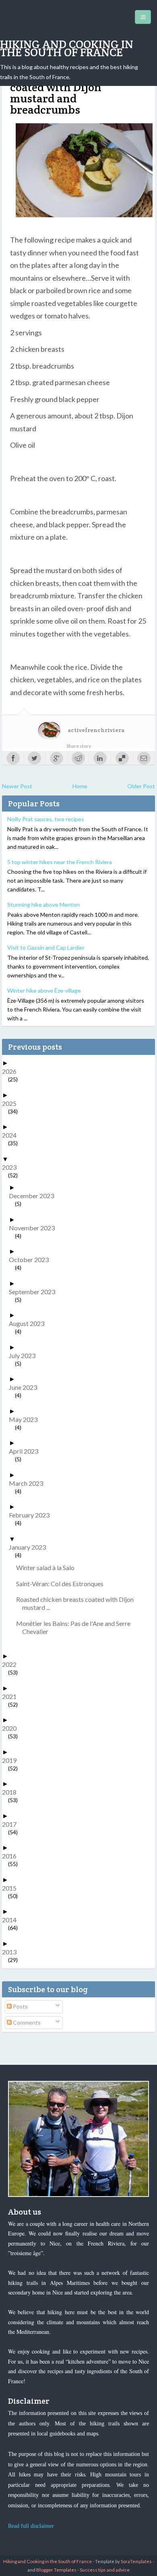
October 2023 (32, 1259)
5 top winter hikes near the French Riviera (60, 862)
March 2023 (29, 1483)
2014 (12, 1920)
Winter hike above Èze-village (44, 990)
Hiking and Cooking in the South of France (67, 48)
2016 (12, 1856)
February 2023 (32, 1515)
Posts (20, 2006)
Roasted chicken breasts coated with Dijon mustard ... (78, 1603)
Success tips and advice (105, 2570)
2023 (12, 1167)
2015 (12, 1888)
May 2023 (26, 1419)
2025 (12, 1103)
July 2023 (25, 1355)
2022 (12, 1664)
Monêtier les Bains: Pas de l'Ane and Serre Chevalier (76, 1627)
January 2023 (30, 1547)
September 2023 (35, 1292)
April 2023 (27, 1451)
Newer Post (17, 786)
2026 (12, 1071)
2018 (12, 1792)
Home (80, 786)
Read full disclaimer (31, 2526)
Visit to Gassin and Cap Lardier (46, 947)
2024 (12, 1135)
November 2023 (35, 1228)
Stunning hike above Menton (43, 905)
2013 (12, 1952)
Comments (26, 2022)
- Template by (122, 2561)
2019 (12, 1760)
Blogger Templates (56, 2570)
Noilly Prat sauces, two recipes (46, 819)
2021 (12, 1696)
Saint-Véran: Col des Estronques (63, 1584)
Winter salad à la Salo (48, 1567)
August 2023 (30, 1323)
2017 (12, 1824)
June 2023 (26, 1387)
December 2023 (34, 1196)
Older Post (141, 786)
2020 (12, 1728)
